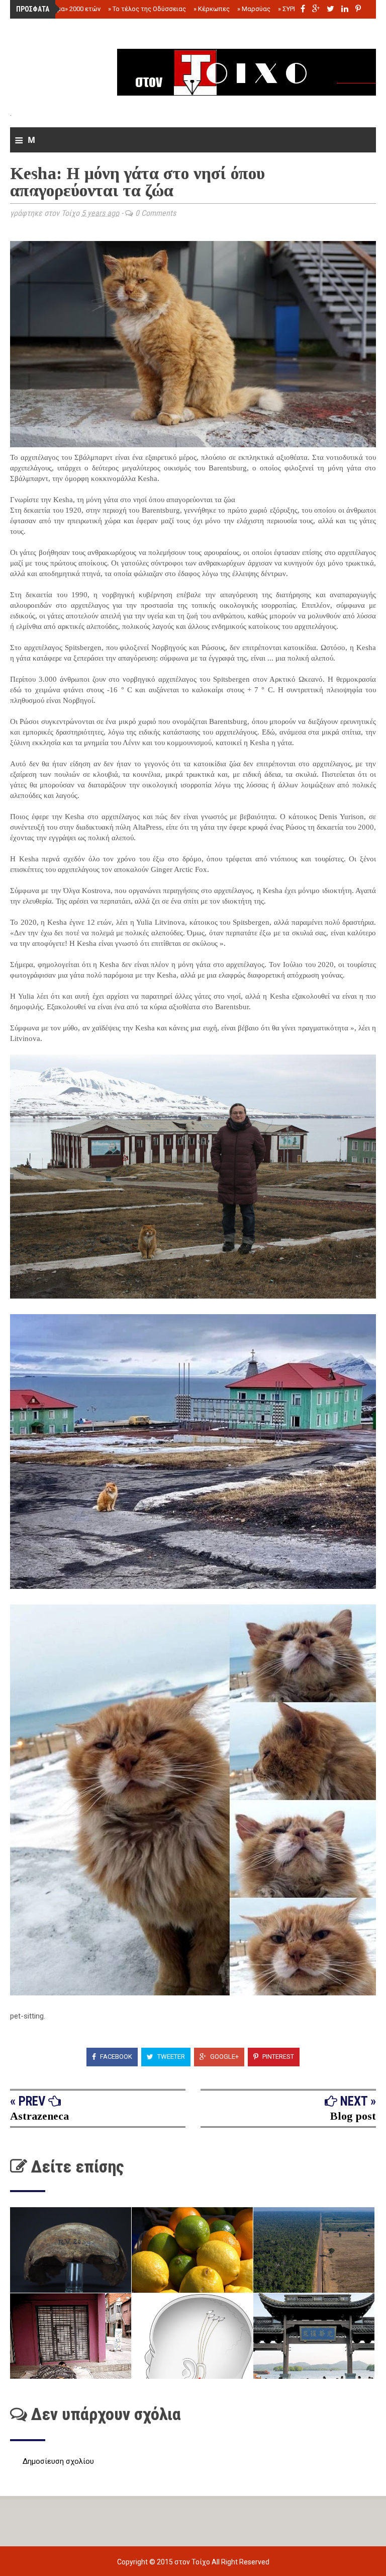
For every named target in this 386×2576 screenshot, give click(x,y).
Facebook (115, 2057)
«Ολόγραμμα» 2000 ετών (62, 9)
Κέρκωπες (212, 9)
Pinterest (277, 2057)
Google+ (224, 2057)
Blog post (353, 2116)
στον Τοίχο (193, 2562)
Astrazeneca (39, 2116)
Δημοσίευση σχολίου (58, 2461)
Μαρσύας (254, 9)
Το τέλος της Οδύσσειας (147, 9)
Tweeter (170, 2057)
